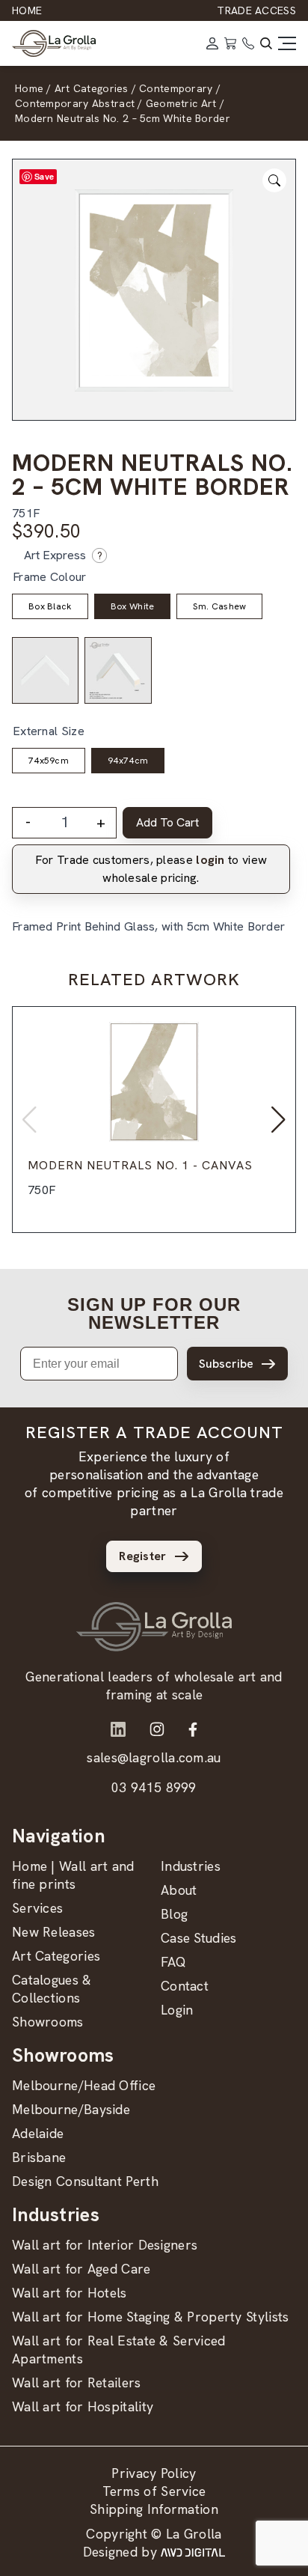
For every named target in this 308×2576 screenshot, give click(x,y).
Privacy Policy (154, 2473)
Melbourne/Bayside (71, 2109)
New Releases (54, 1932)
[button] (278, 1120)
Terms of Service (154, 2491)
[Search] (266, 43)
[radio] (50, 606)
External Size (49, 731)
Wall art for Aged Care (81, 2269)
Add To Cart (167, 822)
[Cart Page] (230, 43)
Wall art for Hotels (70, 2293)
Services (37, 1908)
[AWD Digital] (193, 2552)
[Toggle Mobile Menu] (287, 43)
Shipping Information (154, 2509)
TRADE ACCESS (256, 10)
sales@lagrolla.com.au (154, 1757)
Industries (191, 1866)
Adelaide (38, 2133)
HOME (27, 10)
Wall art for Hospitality (83, 2406)
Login (177, 2010)
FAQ (173, 1962)
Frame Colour (50, 577)
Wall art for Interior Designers (105, 2245)
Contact (185, 1986)
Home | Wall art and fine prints (73, 1875)
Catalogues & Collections (52, 1989)
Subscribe (226, 1364)
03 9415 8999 (154, 1787)
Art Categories (56, 1956)
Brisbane (39, 2157)
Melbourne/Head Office (84, 2085)
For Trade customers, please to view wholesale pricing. (151, 869)
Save (44, 176)
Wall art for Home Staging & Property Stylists (151, 2317)
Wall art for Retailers (77, 2382)
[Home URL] (154, 1627)
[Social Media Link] (118, 1729)
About (179, 1890)
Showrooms (48, 2022)
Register (142, 1556)
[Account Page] (212, 43)
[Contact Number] (248, 43)
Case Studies (199, 1938)
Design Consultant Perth (85, 2181)
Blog (174, 1914)
